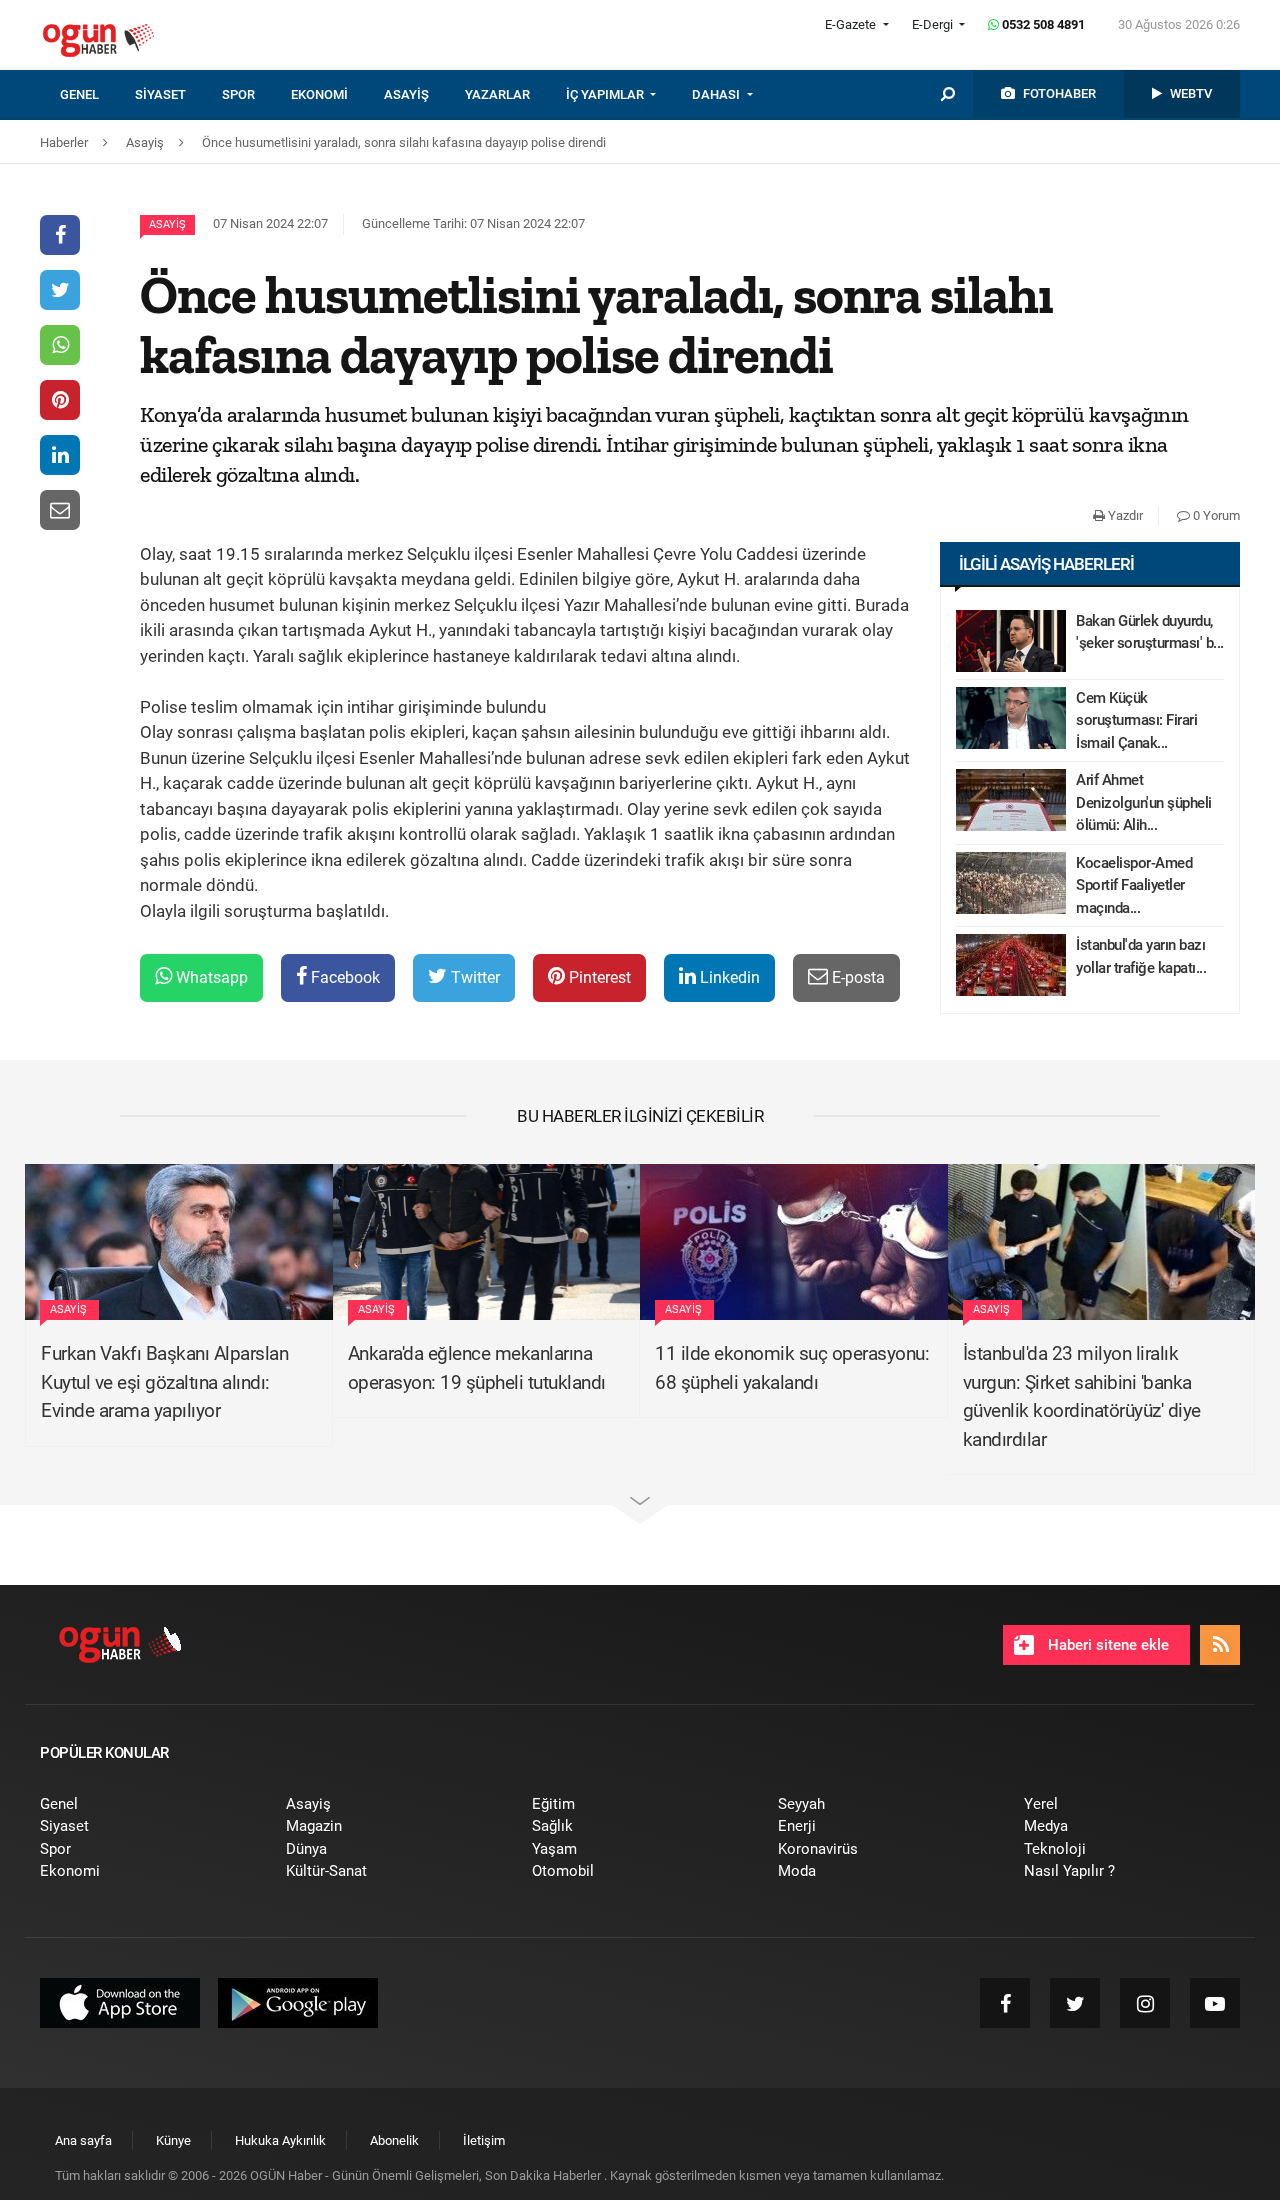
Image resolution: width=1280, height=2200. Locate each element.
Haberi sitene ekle (1106, 1645)
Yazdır (1124, 515)
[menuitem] (97, 95)
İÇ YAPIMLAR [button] (606, 94)
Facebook (343, 977)
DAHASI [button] (717, 94)
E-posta (856, 977)
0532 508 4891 (1042, 24)
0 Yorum (1215, 515)
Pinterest (598, 977)
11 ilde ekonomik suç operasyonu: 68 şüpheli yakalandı (792, 1368)
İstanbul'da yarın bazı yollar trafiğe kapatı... (1141, 956)
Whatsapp (210, 977)
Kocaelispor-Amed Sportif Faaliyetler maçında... (1134, 885)
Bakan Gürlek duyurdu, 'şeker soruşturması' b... (1150, 632)
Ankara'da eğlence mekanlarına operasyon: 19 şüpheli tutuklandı (477, 1368)
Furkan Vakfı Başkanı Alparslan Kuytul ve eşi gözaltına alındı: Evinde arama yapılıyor (164, 1382)
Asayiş (167, 224)
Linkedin (728, 977)
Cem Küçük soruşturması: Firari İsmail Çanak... (1136, 720)
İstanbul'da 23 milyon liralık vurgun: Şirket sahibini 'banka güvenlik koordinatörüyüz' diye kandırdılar (1082, 1396)
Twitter (473, 977)
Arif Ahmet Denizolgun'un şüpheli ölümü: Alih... (1144, 802)
